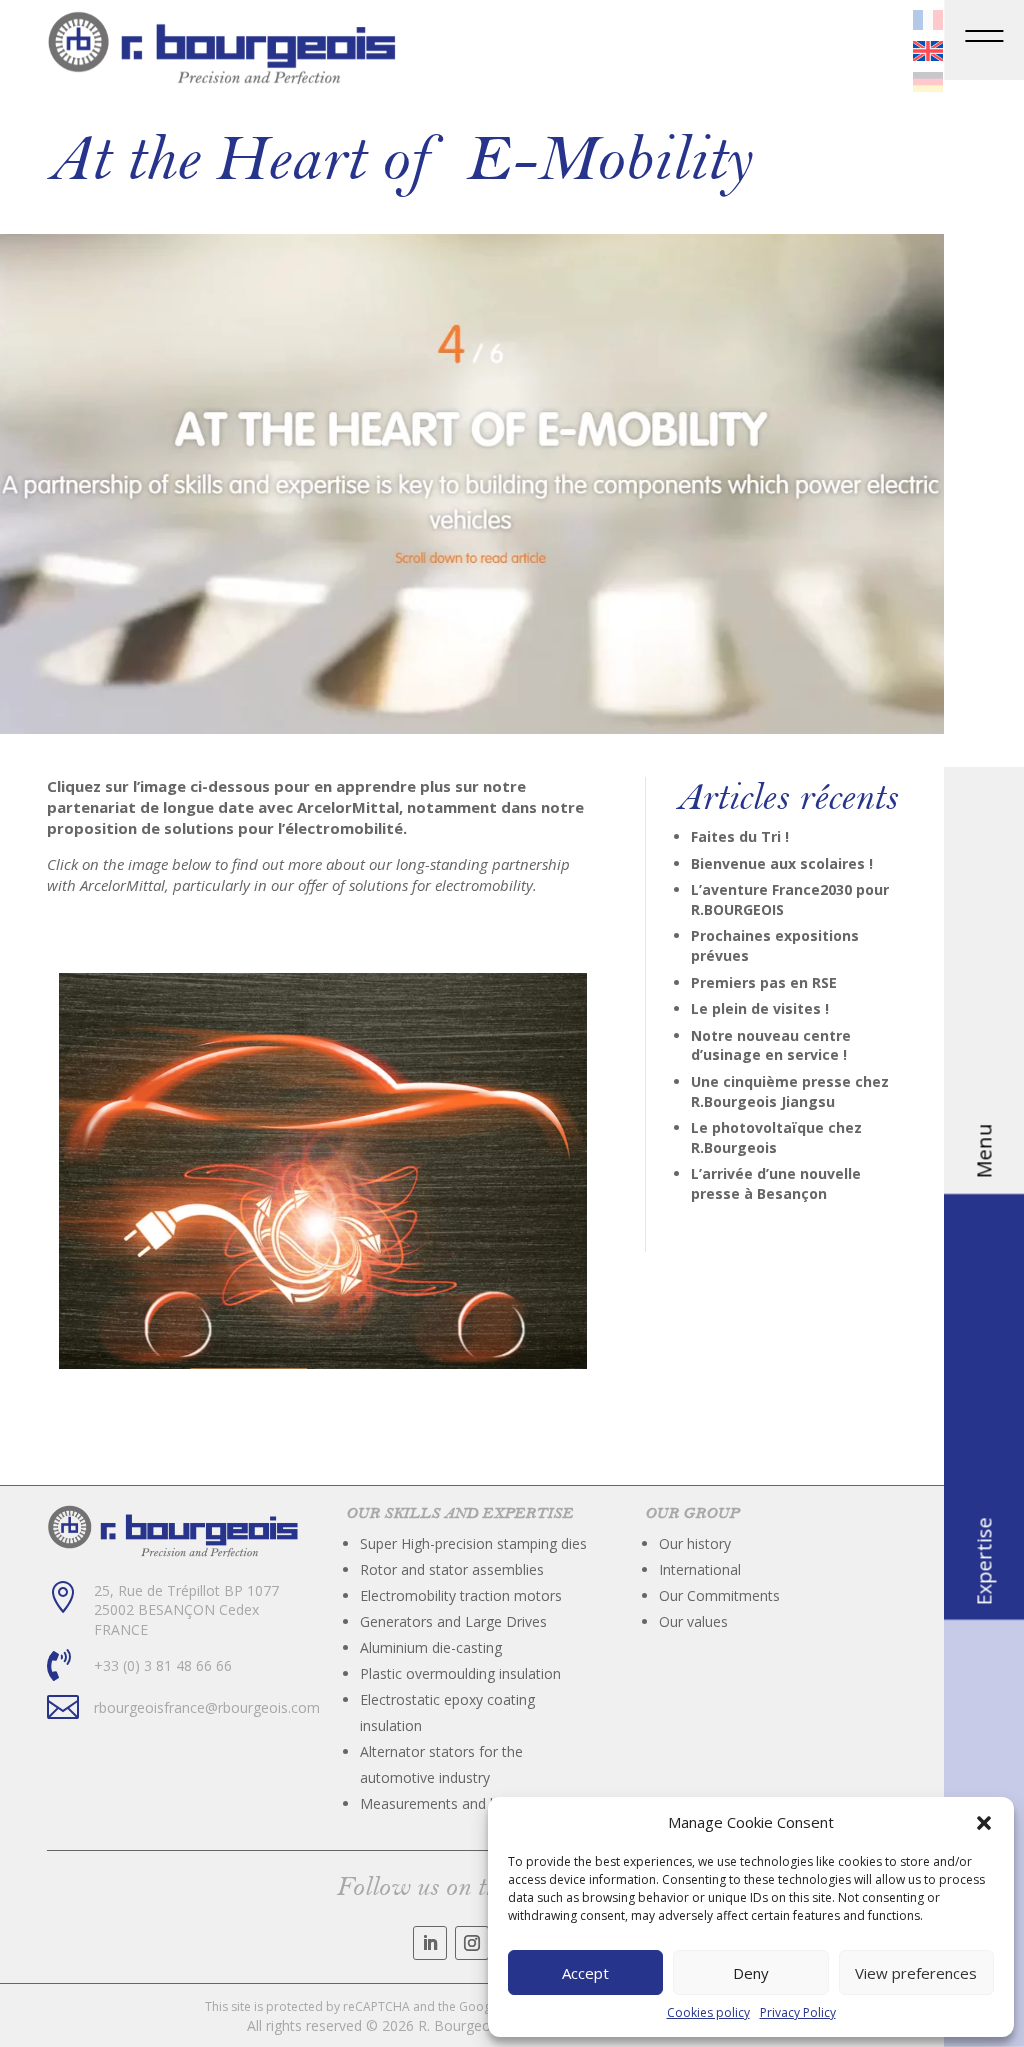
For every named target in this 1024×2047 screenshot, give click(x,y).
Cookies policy (708, 2013)
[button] (984, 1823)
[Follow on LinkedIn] (430, 1943)
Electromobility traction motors (461, 1595)
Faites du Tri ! (740, 836)
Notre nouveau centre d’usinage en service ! (771, 1045)
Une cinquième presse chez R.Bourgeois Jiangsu (790, 1091)
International (700, 1569)
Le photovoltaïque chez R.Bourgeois (776, 1137)
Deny (751, 1973)
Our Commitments (719, 1595)
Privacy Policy (798, 2013)
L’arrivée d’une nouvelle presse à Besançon (776, 1183)
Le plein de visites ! (760, 1008)
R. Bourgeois (459, 2025)
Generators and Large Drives (453, 1621)
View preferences (916, 1973)
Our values (693, 1621)
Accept (585, 1973)
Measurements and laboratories (464, 1803)
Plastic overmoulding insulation (460, 1673)
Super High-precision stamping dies (473, 1543)
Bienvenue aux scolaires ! (782, 863)
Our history (695, 1543)
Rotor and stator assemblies (452, 1569)
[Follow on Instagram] (472, 1943)
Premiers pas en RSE (764, 982)
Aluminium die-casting (431, 1647)
